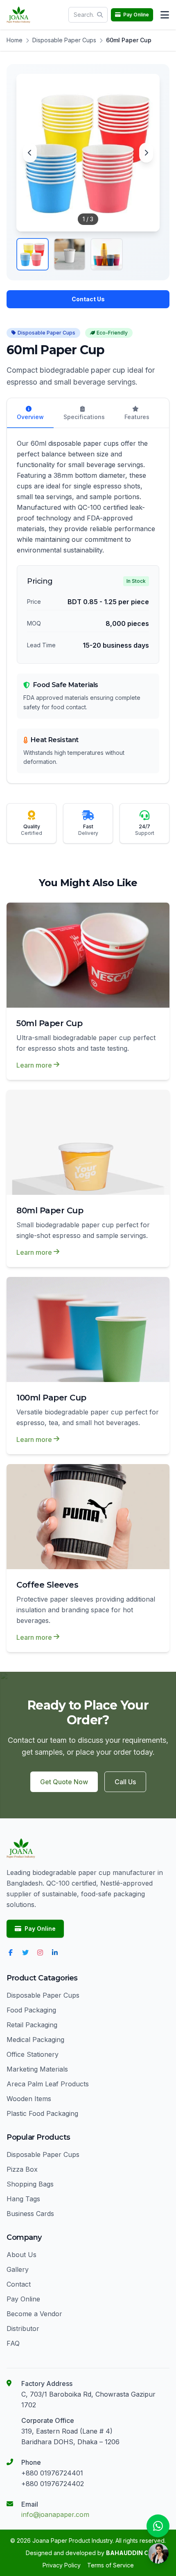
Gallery (18, 2269)
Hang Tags (23, 2199)
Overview (30, 417)
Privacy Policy (62, 2565)
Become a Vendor (34, 2314)
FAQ (13, 2343)
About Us (21, 2255)
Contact (19, 2284)
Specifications (84, 417)
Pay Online (40, 1929)
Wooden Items (29, 2099)
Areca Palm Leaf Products (48, 2084)
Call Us (125, 1782)
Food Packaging (31, 2010)
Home (15, 40)
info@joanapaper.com (55, 2514)
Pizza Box (22, 2169)
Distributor (23, 2328)
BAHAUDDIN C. (128, 2553)
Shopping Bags (30, 2184)
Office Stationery (33, 2054)
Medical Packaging (35, 2040)
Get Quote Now (64, 1782)
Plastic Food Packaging (42, 2113)
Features (137, 417)
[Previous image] (30, 153)
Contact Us (88, 299)
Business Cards (30, 2214)
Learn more (34, 1065)
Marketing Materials (37, 2069)
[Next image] (146, 153)
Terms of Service (111, 2565)
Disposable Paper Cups (64, 40)
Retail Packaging (32, 2025)
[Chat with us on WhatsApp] (158, 2526)
